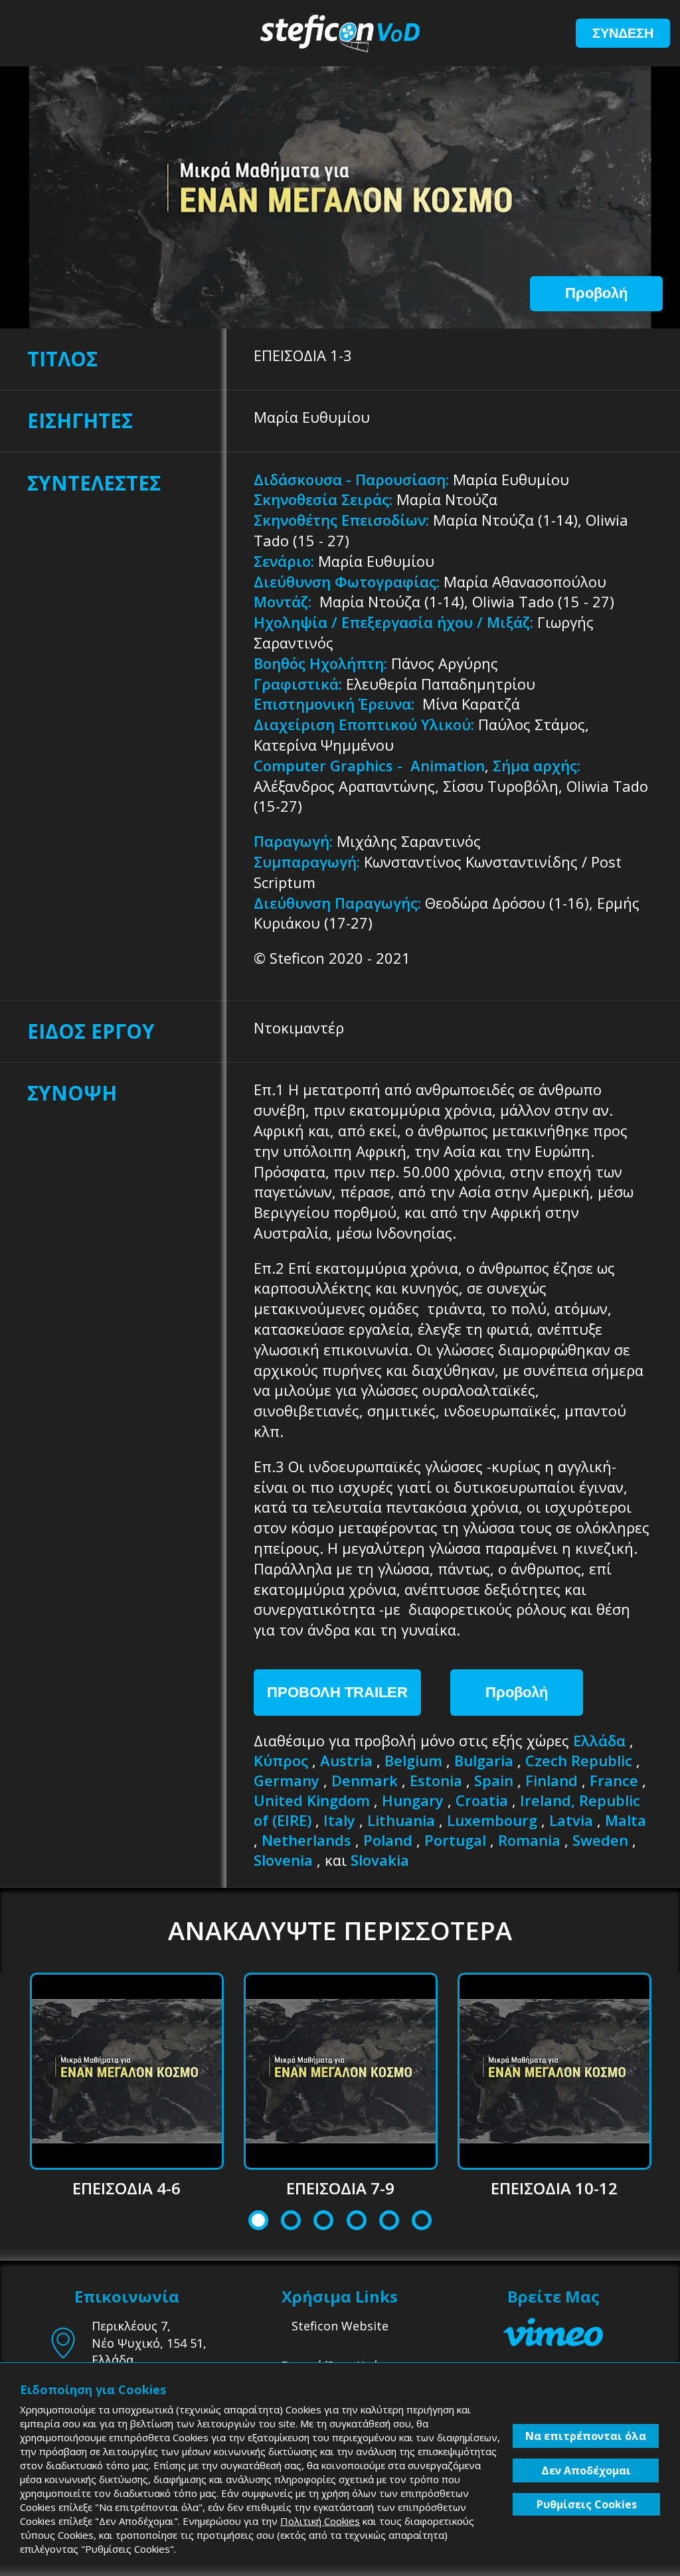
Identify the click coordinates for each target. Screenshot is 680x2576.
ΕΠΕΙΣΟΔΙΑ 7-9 (340, 2188)
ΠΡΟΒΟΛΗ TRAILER (337, 1692)
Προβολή (596, 293)
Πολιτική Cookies (320, 2521)
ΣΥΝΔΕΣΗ (623, 33)
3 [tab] (324, 2222)
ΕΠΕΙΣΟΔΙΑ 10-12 (554, 2188)
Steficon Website (340, 2326)
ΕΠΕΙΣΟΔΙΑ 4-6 (127, 2188)
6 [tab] (421, 2222)
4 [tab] (356, 2222)
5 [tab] (389, 2222)
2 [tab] (291, 2222)
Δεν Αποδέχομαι (586, 2470)
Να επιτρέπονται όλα (586, 2436)
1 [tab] (259, 2222)
